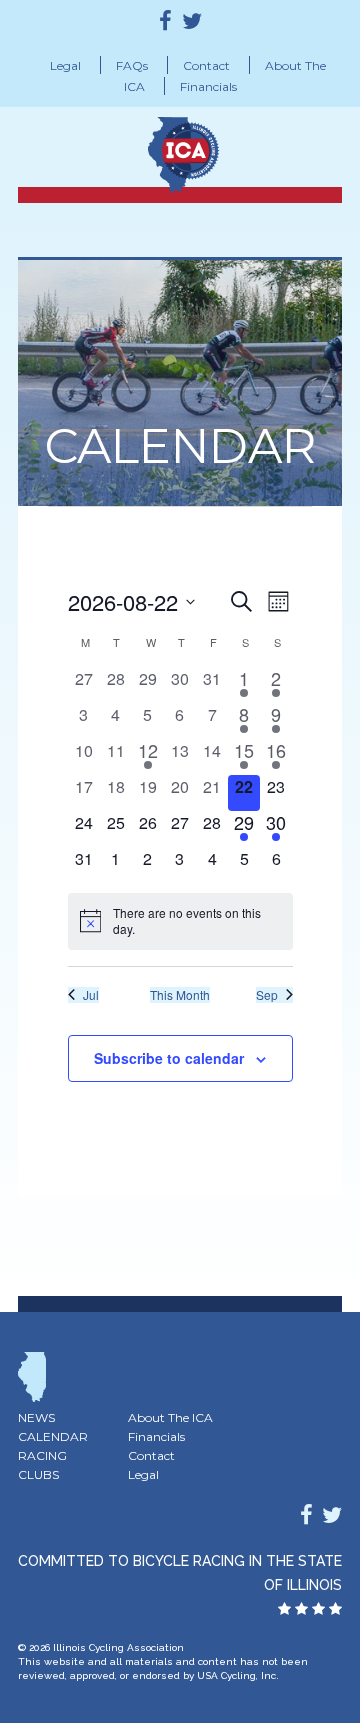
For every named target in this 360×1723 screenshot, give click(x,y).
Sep (267, 995)
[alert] (180, 921)
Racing (42, 1455)
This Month (180, 995)
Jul (91, 995)
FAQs (132, 65)
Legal (65, 65)
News (36, 1417)
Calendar (53, 1436)
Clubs (38, 1474)
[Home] (220, 148)
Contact (206, 65)
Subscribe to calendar (169, 1058)
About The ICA (170, 1417)
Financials (208, 86)
